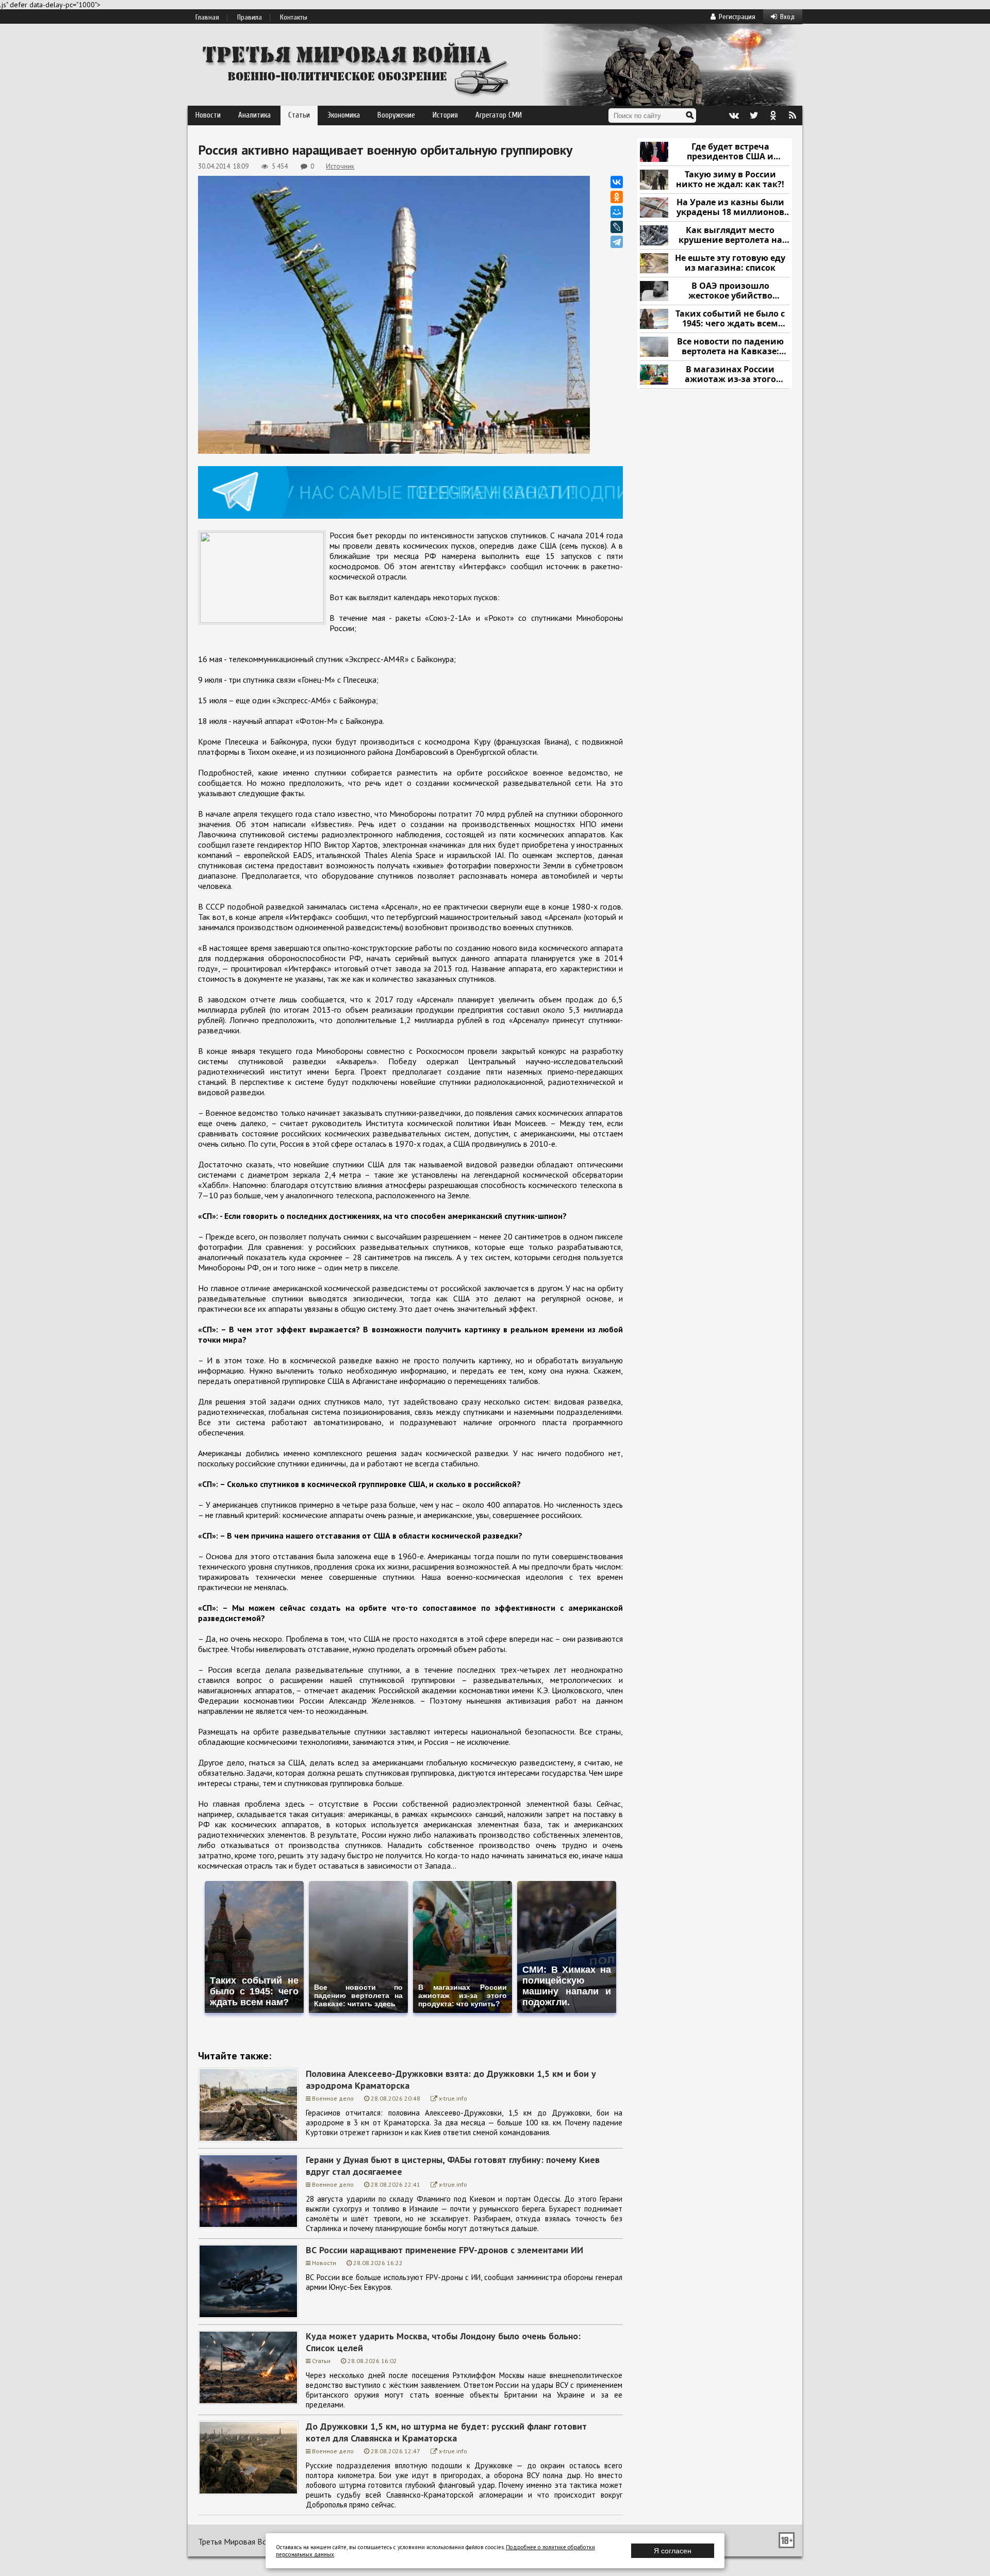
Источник (340, 166)
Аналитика (254, 115)
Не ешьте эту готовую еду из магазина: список (730, 263)
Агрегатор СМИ (499, 115)
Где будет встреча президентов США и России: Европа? (730, 152)
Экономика (344, 115)
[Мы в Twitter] (753, 115)
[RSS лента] (793, 115)
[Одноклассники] (617, 197)
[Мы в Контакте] (734, 115)
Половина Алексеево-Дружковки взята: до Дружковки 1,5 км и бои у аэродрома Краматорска (451, 2079)
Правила (250, 18)
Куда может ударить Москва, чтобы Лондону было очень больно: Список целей (443, 2342)
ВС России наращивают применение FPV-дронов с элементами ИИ (444, 2250)
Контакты (294, 18)
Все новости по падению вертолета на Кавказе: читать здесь (730, 347)
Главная (207, 18)
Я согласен (673, 2551)
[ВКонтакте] (617, 182)
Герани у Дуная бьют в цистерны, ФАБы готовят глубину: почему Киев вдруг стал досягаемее (453, 2166)
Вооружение (396, 115)
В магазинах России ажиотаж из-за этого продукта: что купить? (730, 375)
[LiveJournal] (617, 227)
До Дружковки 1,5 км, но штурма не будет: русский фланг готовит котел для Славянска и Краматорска (446, 2432)
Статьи (299, 115)
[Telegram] (617, 242)
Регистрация (737, 17)
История (445, 115)
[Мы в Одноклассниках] (773, 115)
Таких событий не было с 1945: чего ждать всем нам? (730, 319)
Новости (208, 115)
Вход (787, 17)
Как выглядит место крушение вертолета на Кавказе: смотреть (730, 235)
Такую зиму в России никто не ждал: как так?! (730, 180)
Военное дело (333, 2098)
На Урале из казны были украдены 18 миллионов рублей (730, 208)
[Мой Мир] (617, 212)
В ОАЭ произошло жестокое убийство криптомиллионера (730, 291)
